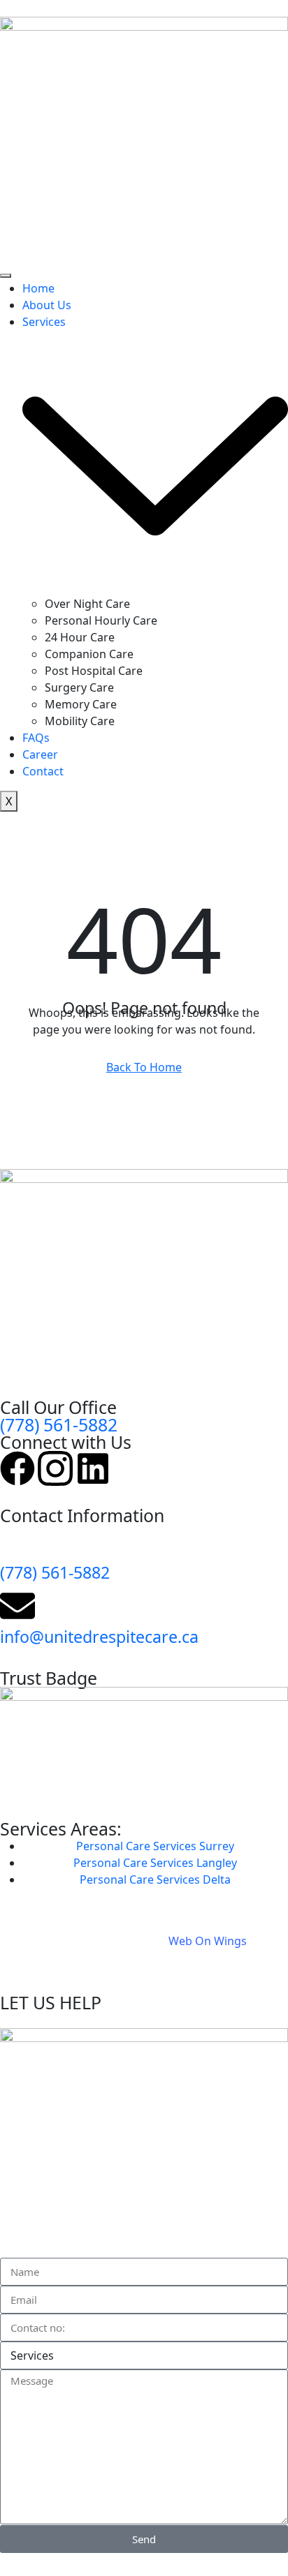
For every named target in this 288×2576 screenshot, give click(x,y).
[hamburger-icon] (6, 276)
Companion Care (89, 654)
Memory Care (81, 704)
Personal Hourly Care (101, 620)
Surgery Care (79, 687)
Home (38, 288)
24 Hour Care (80, 637)
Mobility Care (80, 721)
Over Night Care (87, 604)
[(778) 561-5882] (17, 1542)
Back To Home (144, 1067)
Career (40, 754)
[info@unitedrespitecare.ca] (17, 1606)
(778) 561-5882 (59, 1424)
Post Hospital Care (94, 671)
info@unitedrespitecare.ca (99, 1637)
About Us (47, 305)
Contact (43, 771)
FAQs (36, 738)
